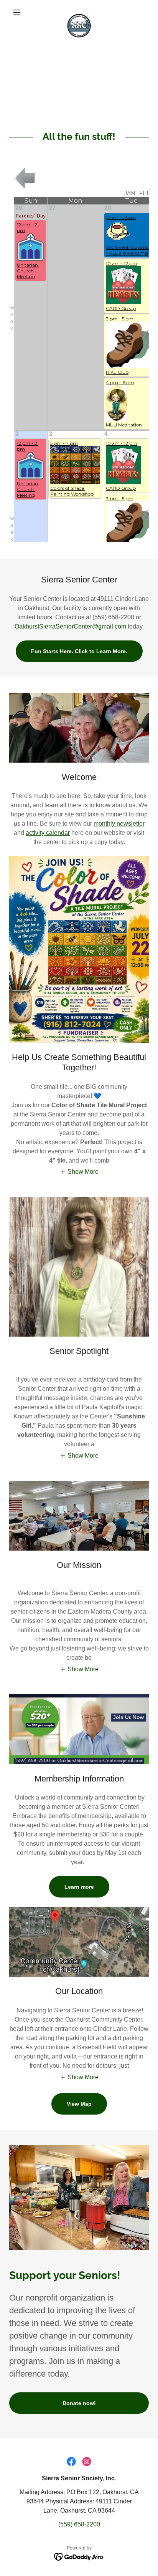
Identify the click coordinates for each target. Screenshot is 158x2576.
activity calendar (48, 833)
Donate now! (79, 2403)
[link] (79, 12)
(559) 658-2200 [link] (79, 2524)
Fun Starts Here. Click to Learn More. (79, 651)
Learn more (79, 1887)
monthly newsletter (119, 824)
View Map (79, 2104)
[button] (20, 12)
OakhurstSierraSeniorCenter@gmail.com (70, 626)
